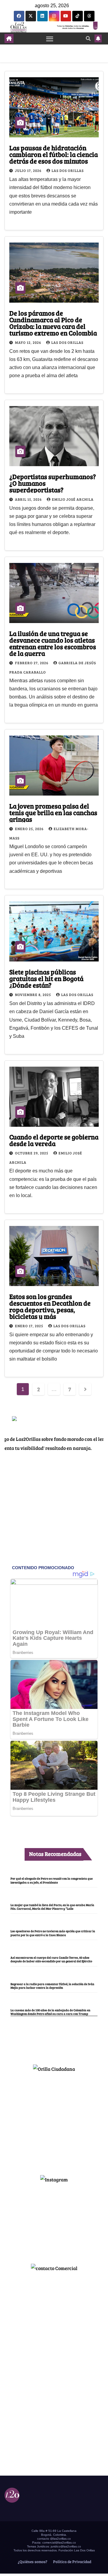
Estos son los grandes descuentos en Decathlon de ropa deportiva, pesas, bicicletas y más (50, 1306)
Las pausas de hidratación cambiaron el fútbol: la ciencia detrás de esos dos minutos (54, 154)
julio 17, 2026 (29, 170)
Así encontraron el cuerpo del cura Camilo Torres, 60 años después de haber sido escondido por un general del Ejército (51, 1959)
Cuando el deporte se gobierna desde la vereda (54, 1140)
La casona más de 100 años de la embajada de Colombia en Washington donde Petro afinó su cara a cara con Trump (50, 2012)
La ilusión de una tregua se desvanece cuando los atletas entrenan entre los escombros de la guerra (53, 643)
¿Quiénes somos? (32, 2562)
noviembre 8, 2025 (33, 995)
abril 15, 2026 (29, 499)
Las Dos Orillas (68, 170)
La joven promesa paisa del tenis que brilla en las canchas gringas (53, 812)
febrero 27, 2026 (32, 663)
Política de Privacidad (72, 2562)
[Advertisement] (54, 2121)
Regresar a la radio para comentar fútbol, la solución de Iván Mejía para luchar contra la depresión (52, 1986)
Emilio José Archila (73, 499)
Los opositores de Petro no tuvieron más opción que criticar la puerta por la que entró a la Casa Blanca (53, 1933)
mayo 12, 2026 (28, 342)
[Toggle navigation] (50, 38)
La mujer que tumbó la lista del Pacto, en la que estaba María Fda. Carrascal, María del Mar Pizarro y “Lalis (52, 1907)
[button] (88, 38)
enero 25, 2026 (30, 829)
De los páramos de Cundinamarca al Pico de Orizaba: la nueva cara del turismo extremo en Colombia (53, 323)
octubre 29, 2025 (32, 1153)
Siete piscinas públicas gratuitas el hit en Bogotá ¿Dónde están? (46, 978)
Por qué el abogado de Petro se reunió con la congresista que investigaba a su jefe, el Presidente (52, 1880)
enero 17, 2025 (30, 1326)
